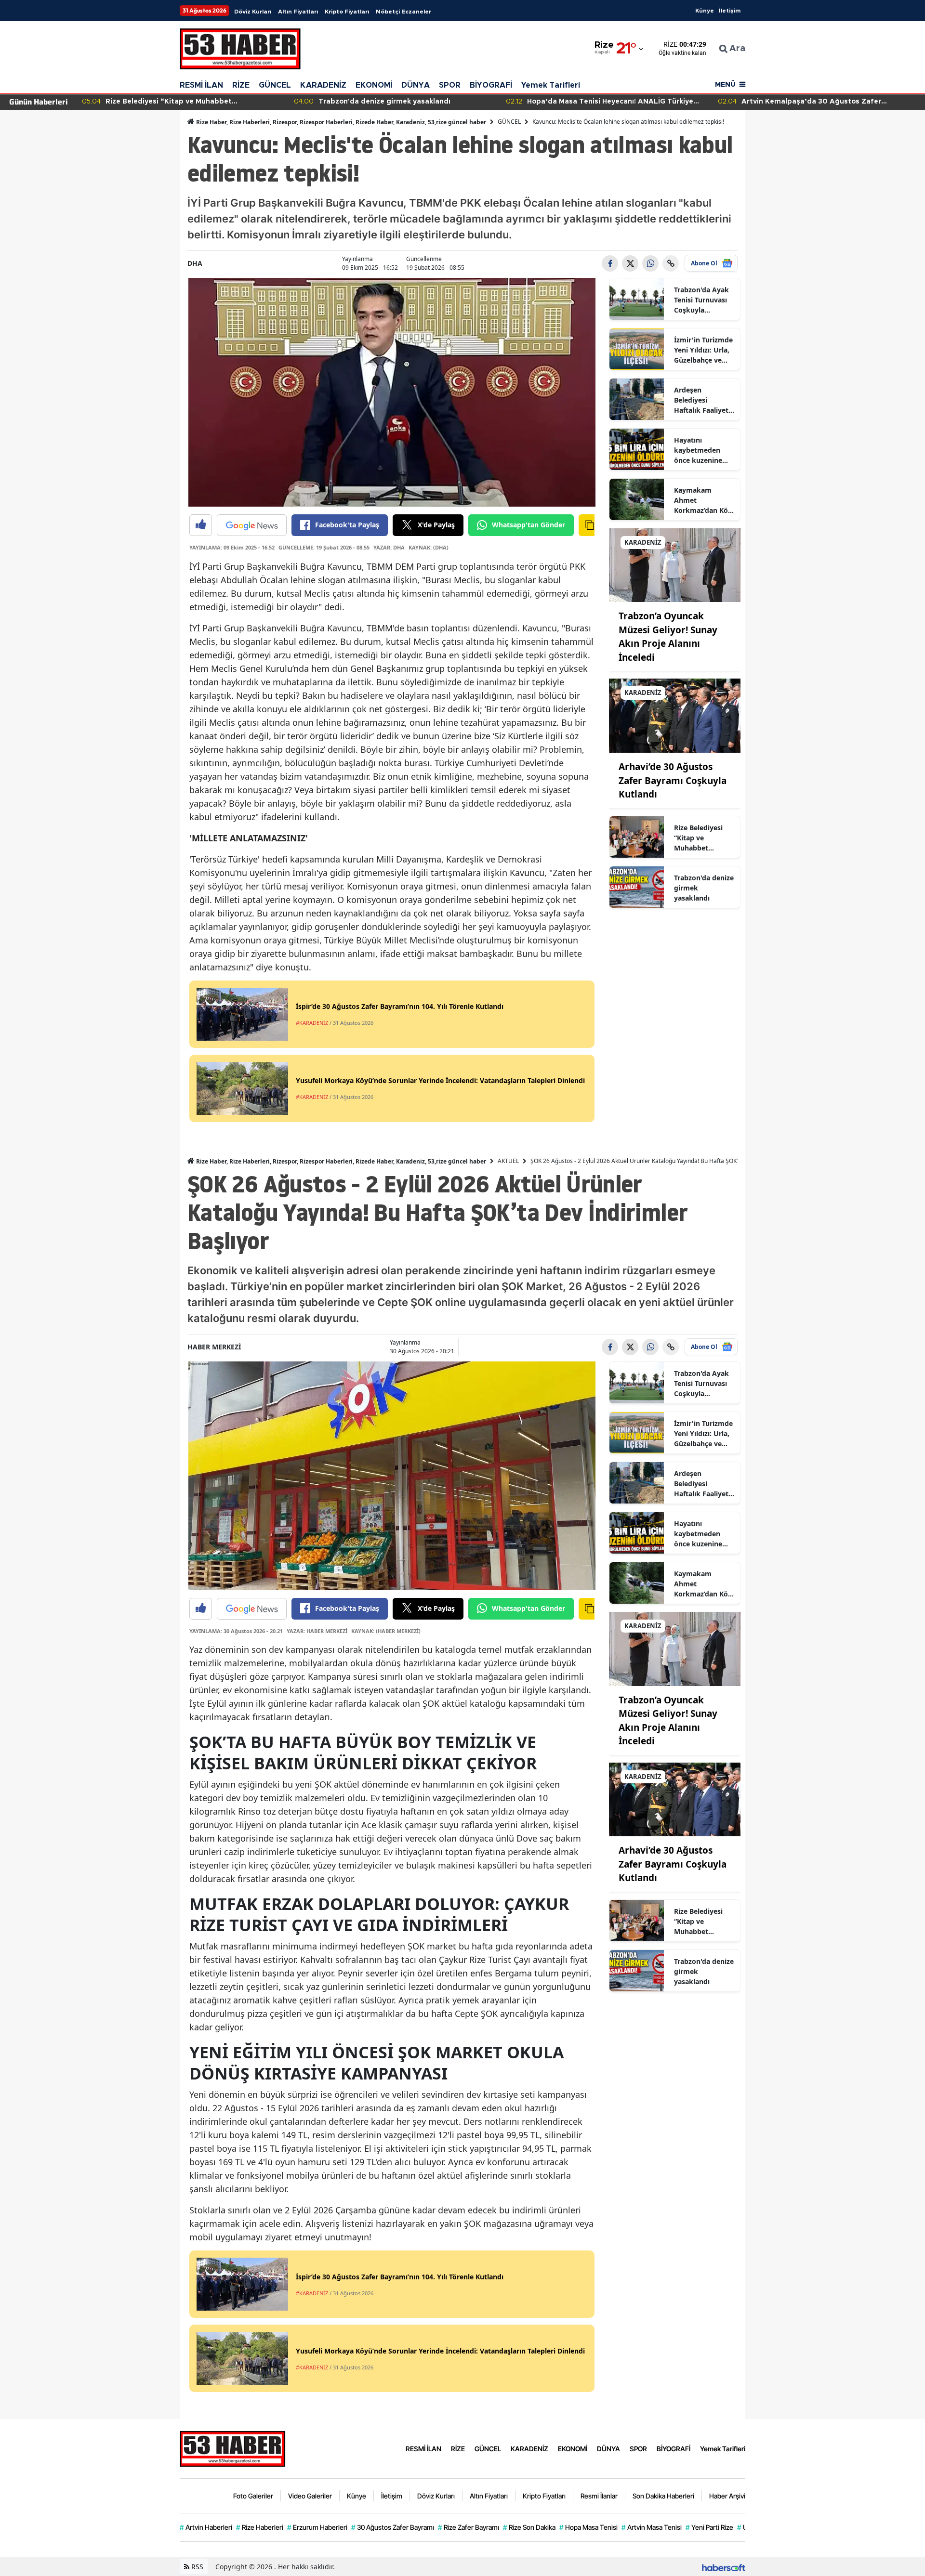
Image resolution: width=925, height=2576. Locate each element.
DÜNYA (416, 85)
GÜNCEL (275, 85)
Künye (705, 11)
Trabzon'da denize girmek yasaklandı (704, 888)
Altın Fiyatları (298, 12)
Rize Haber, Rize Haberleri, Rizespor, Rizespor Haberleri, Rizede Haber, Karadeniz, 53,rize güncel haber (340, 122)
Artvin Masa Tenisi (652, 2527)
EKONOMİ (374, 85)
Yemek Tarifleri (551, 85)
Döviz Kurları (253, 12)
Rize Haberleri (260, 2527)
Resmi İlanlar (599, 2496)
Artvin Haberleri (206, 2527)
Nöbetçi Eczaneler (403, 12)
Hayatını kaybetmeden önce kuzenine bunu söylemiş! (699, 450)
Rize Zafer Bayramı (469, 2527)
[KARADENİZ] (675, 564)
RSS (196, 2567)
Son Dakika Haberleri (663, 2496)
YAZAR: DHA (389, 547)
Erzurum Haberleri (317, 2527)
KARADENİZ (323, 85)
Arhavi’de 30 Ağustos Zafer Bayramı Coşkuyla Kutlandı (673, 780)
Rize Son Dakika (529, 2527)
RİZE (241, 85)
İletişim (730, 11)
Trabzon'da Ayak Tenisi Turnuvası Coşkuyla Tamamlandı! (701, 300)
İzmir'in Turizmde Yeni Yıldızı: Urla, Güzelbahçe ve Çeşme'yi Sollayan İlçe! (704, 350)
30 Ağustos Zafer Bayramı (393, 2527)
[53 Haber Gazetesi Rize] (233, 2448)
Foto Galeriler (253, 2496)
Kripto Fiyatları (347, 12)
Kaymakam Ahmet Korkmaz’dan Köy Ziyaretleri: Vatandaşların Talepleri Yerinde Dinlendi (703, 500)
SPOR (450, 85)
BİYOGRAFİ (491, 85)
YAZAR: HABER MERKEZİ (317, 1631)
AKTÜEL (508, 1161)
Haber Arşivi (727, 2496)
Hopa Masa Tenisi (588, 2527)
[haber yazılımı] (724, 2567)
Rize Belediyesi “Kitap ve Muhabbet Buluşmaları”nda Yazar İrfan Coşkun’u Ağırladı (703, 838)
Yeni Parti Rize (709, 2527)
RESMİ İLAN (201, 85)
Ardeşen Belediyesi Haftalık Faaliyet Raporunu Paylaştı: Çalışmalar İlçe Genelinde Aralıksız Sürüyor (702, 400)
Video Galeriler (310, 2496)
